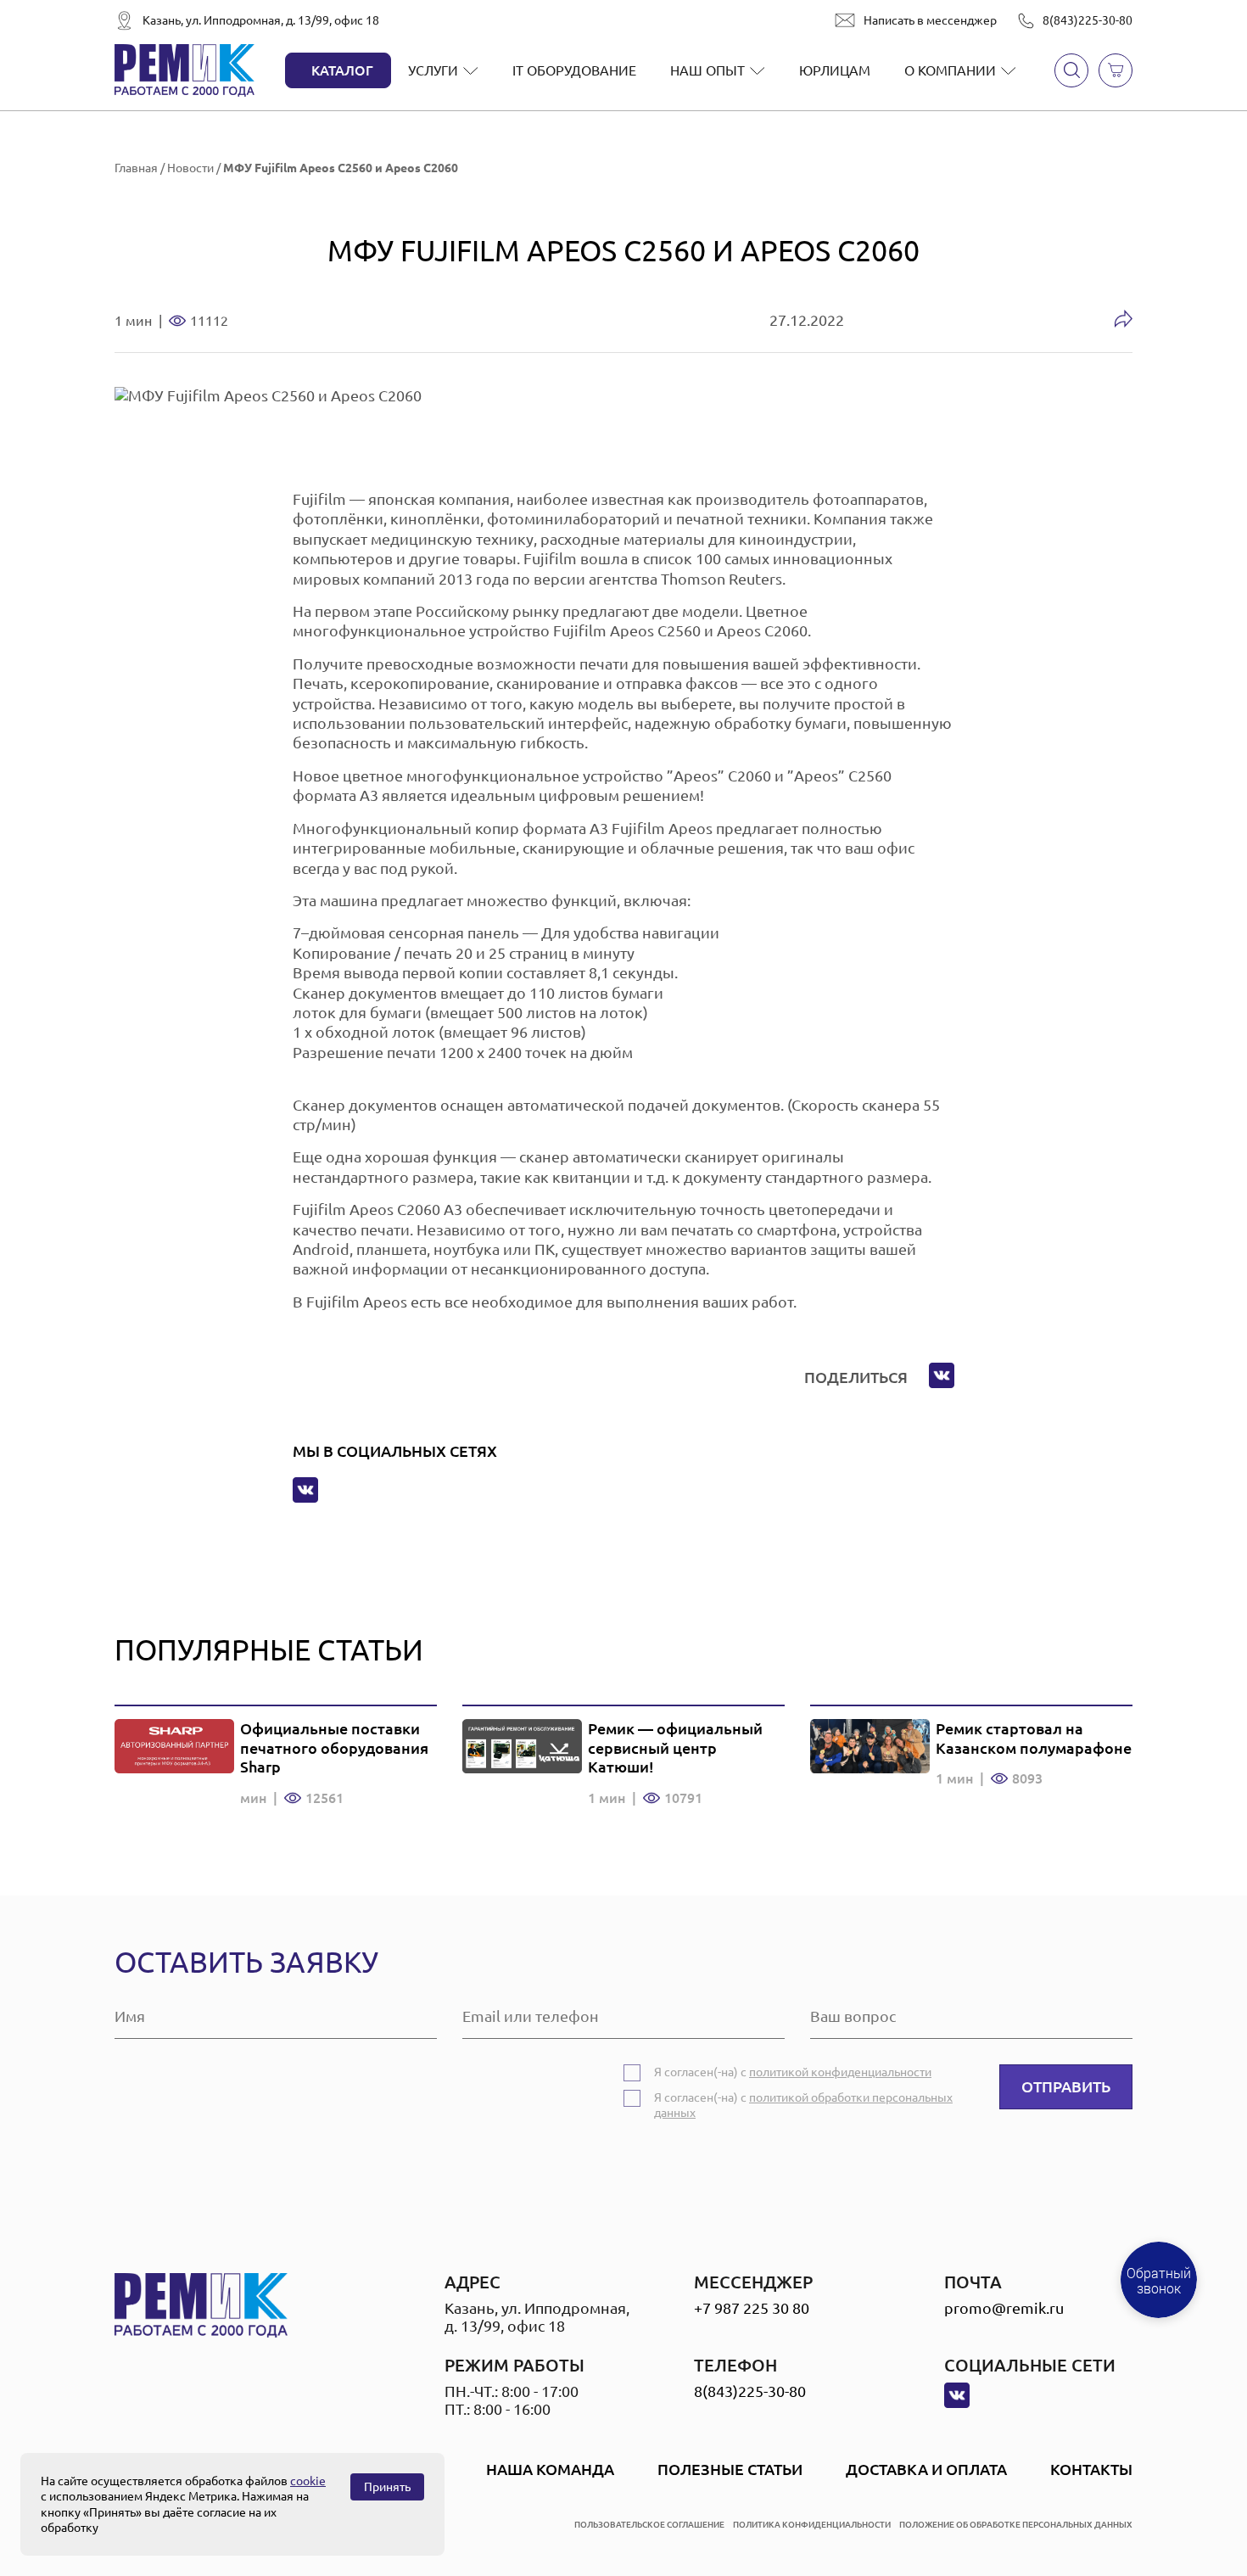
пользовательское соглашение (649, 2525)
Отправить (1066, 2086)
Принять (387, 2487)
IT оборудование (574, 70)
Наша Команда (550, 2469)
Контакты (1091, 2469)
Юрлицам (835, 70)
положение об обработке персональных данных (1016, 2525)
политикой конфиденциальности (840, 2072)
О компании (950, 70)
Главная (136, 168)
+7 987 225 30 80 (752, 2308)
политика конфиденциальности (812, 2525)
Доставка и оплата (926, 2469)
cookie (308, 2481)
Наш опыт (707, 70)
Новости (190, 168)
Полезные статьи (730, 2469)
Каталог (342, 70)
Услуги (433, 70)
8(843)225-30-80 (1088, 20)
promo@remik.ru (1004, 2308)
